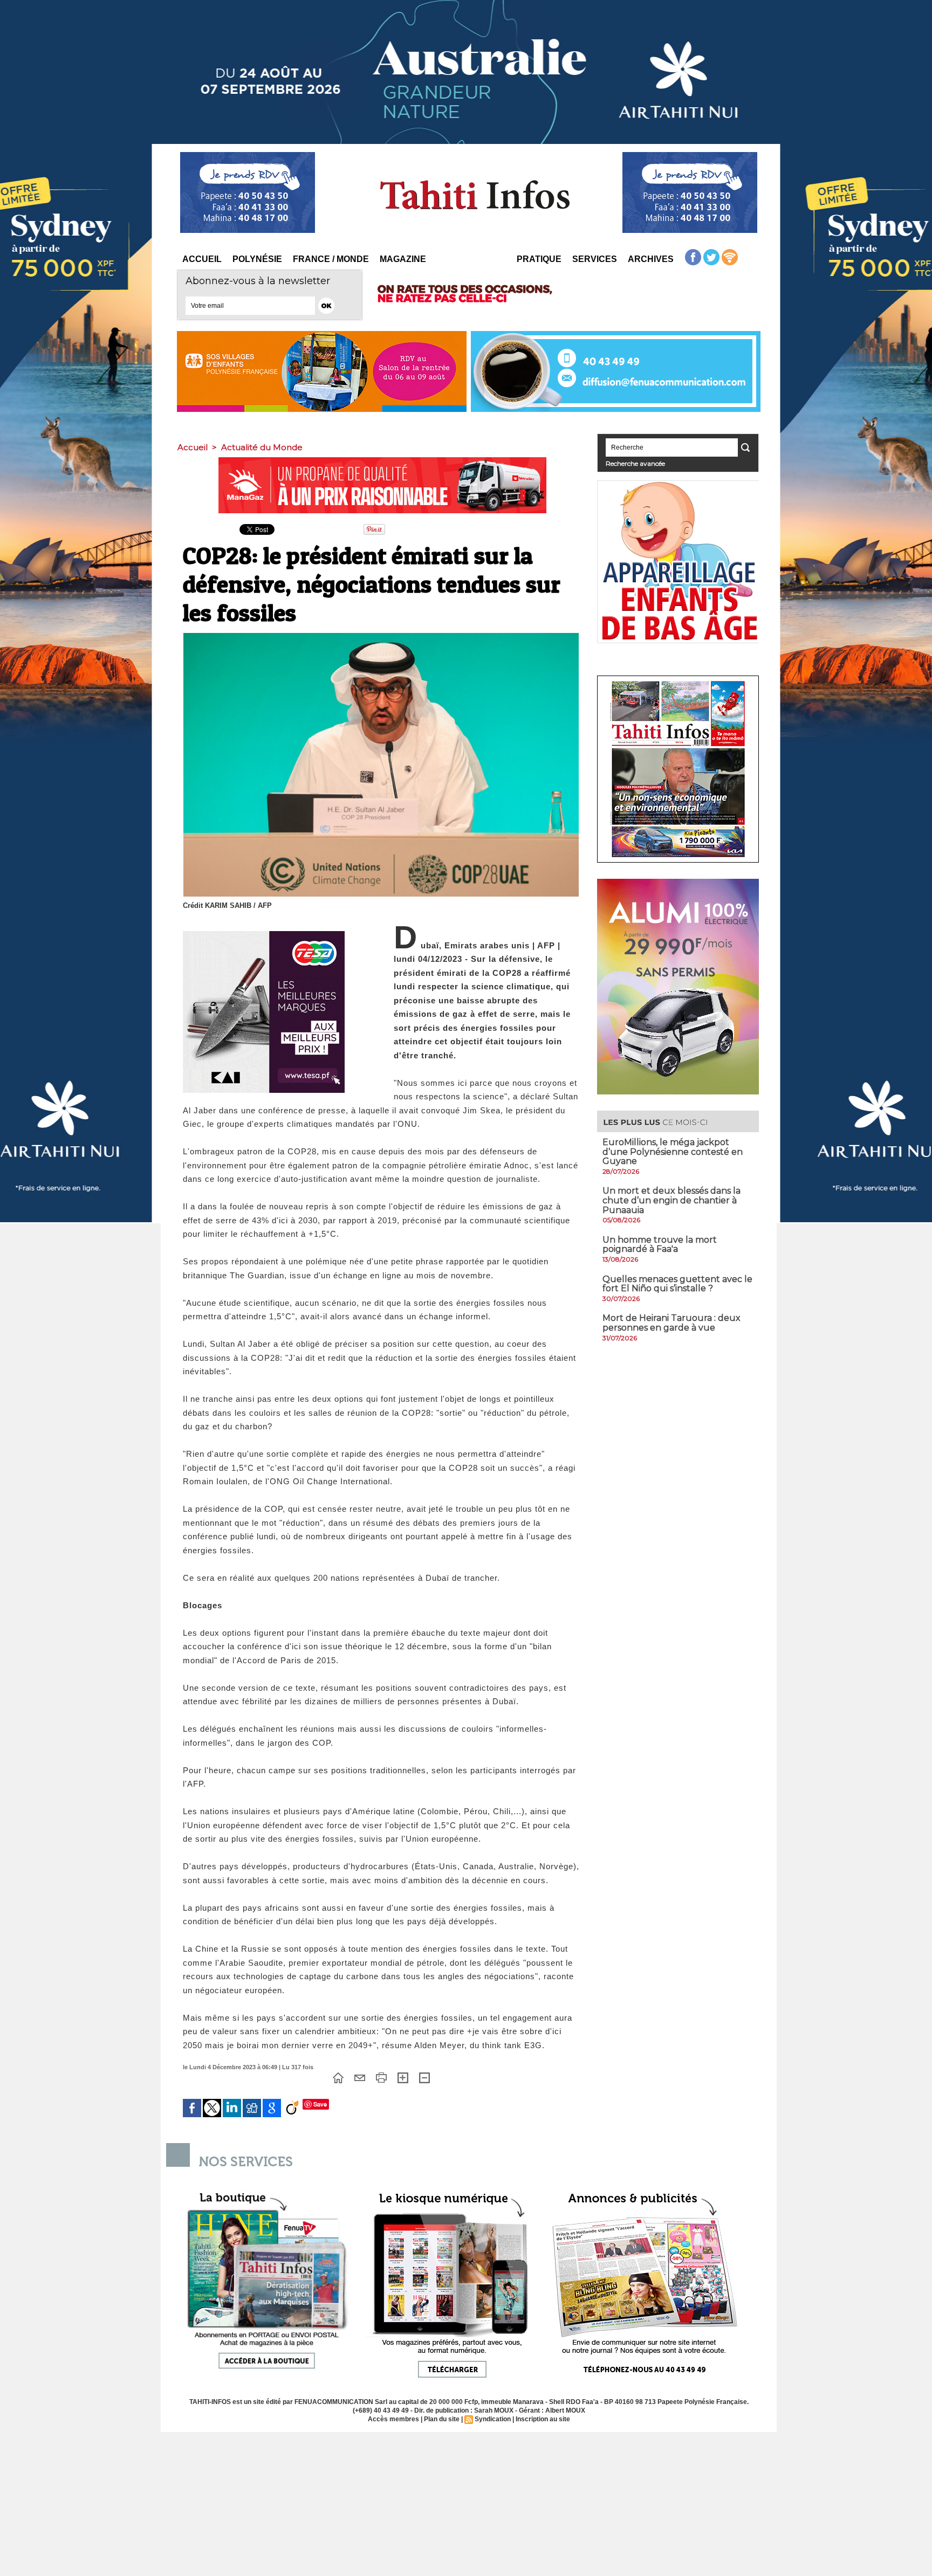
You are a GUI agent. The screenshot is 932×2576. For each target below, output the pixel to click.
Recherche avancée (635, 463)
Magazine (403, 259)
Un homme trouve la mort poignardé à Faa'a (660, 1245)
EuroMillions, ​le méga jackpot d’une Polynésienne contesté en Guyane (673, 1152)
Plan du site (442, 2419)
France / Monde (331, 259)
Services (595, 259)
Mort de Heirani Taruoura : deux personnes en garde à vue (671, 1323)
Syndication (493, 2419)
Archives (651, 259)
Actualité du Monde (262, 447)
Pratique (539, 259)
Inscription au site (543, 2419)
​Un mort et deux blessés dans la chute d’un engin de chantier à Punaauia (671, 1200)
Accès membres (393, 2419)
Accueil (202, 259)
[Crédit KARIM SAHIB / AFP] (381, 636)
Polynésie (257, 259)
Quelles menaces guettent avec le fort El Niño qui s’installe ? (677, 1284)
